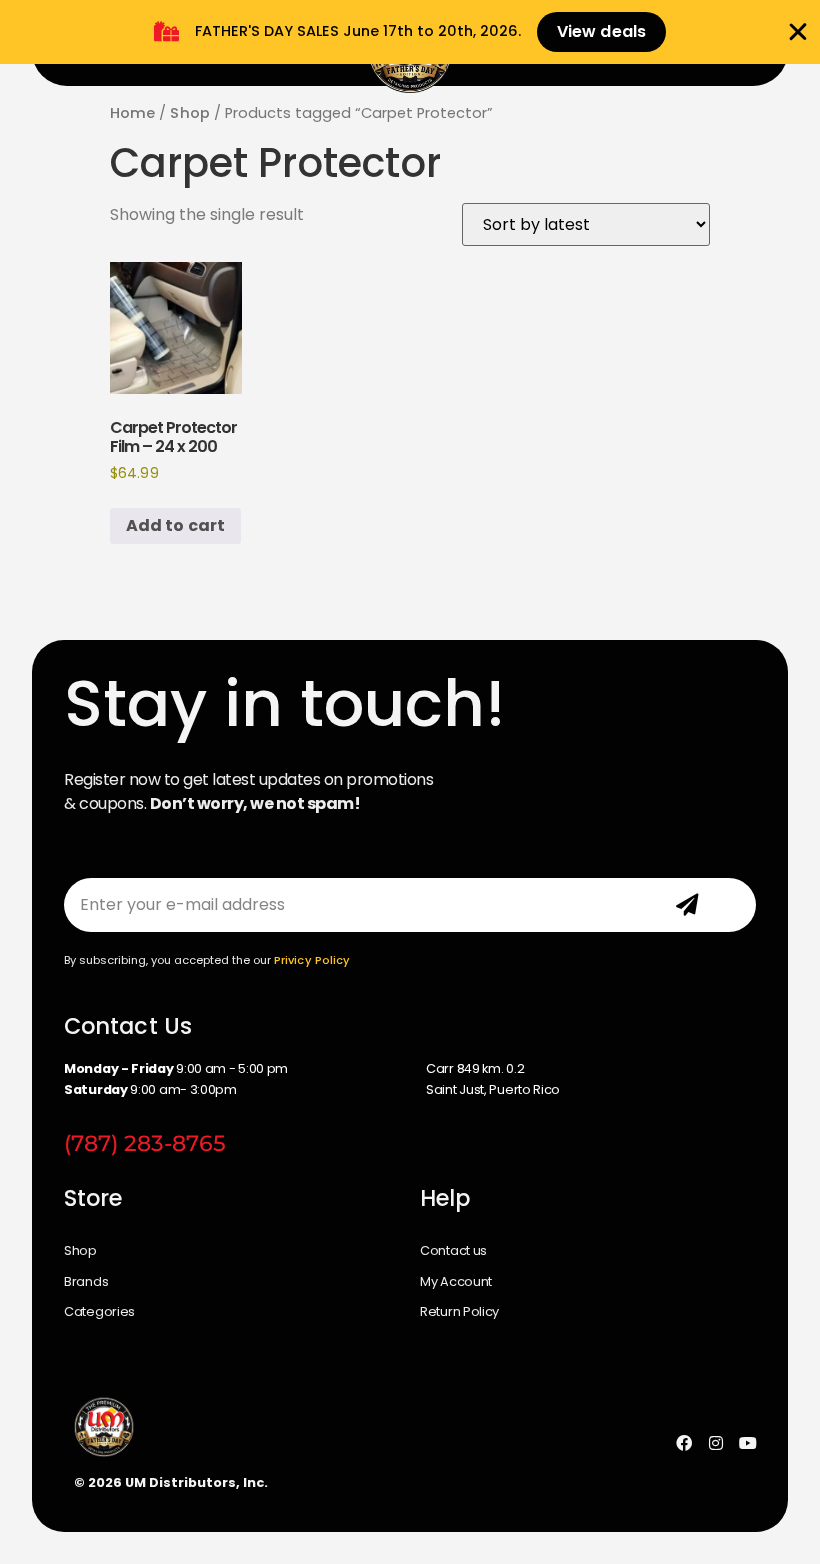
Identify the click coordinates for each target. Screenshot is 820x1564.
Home (132, 113)
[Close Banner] (798, 32)
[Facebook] (684, 1443)
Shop (189, 113)
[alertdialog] (410, 32)
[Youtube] (748, 1443)
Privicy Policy (312, 960)
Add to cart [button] (175, 525)
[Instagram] (716, 1443)
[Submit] (687, 905)
